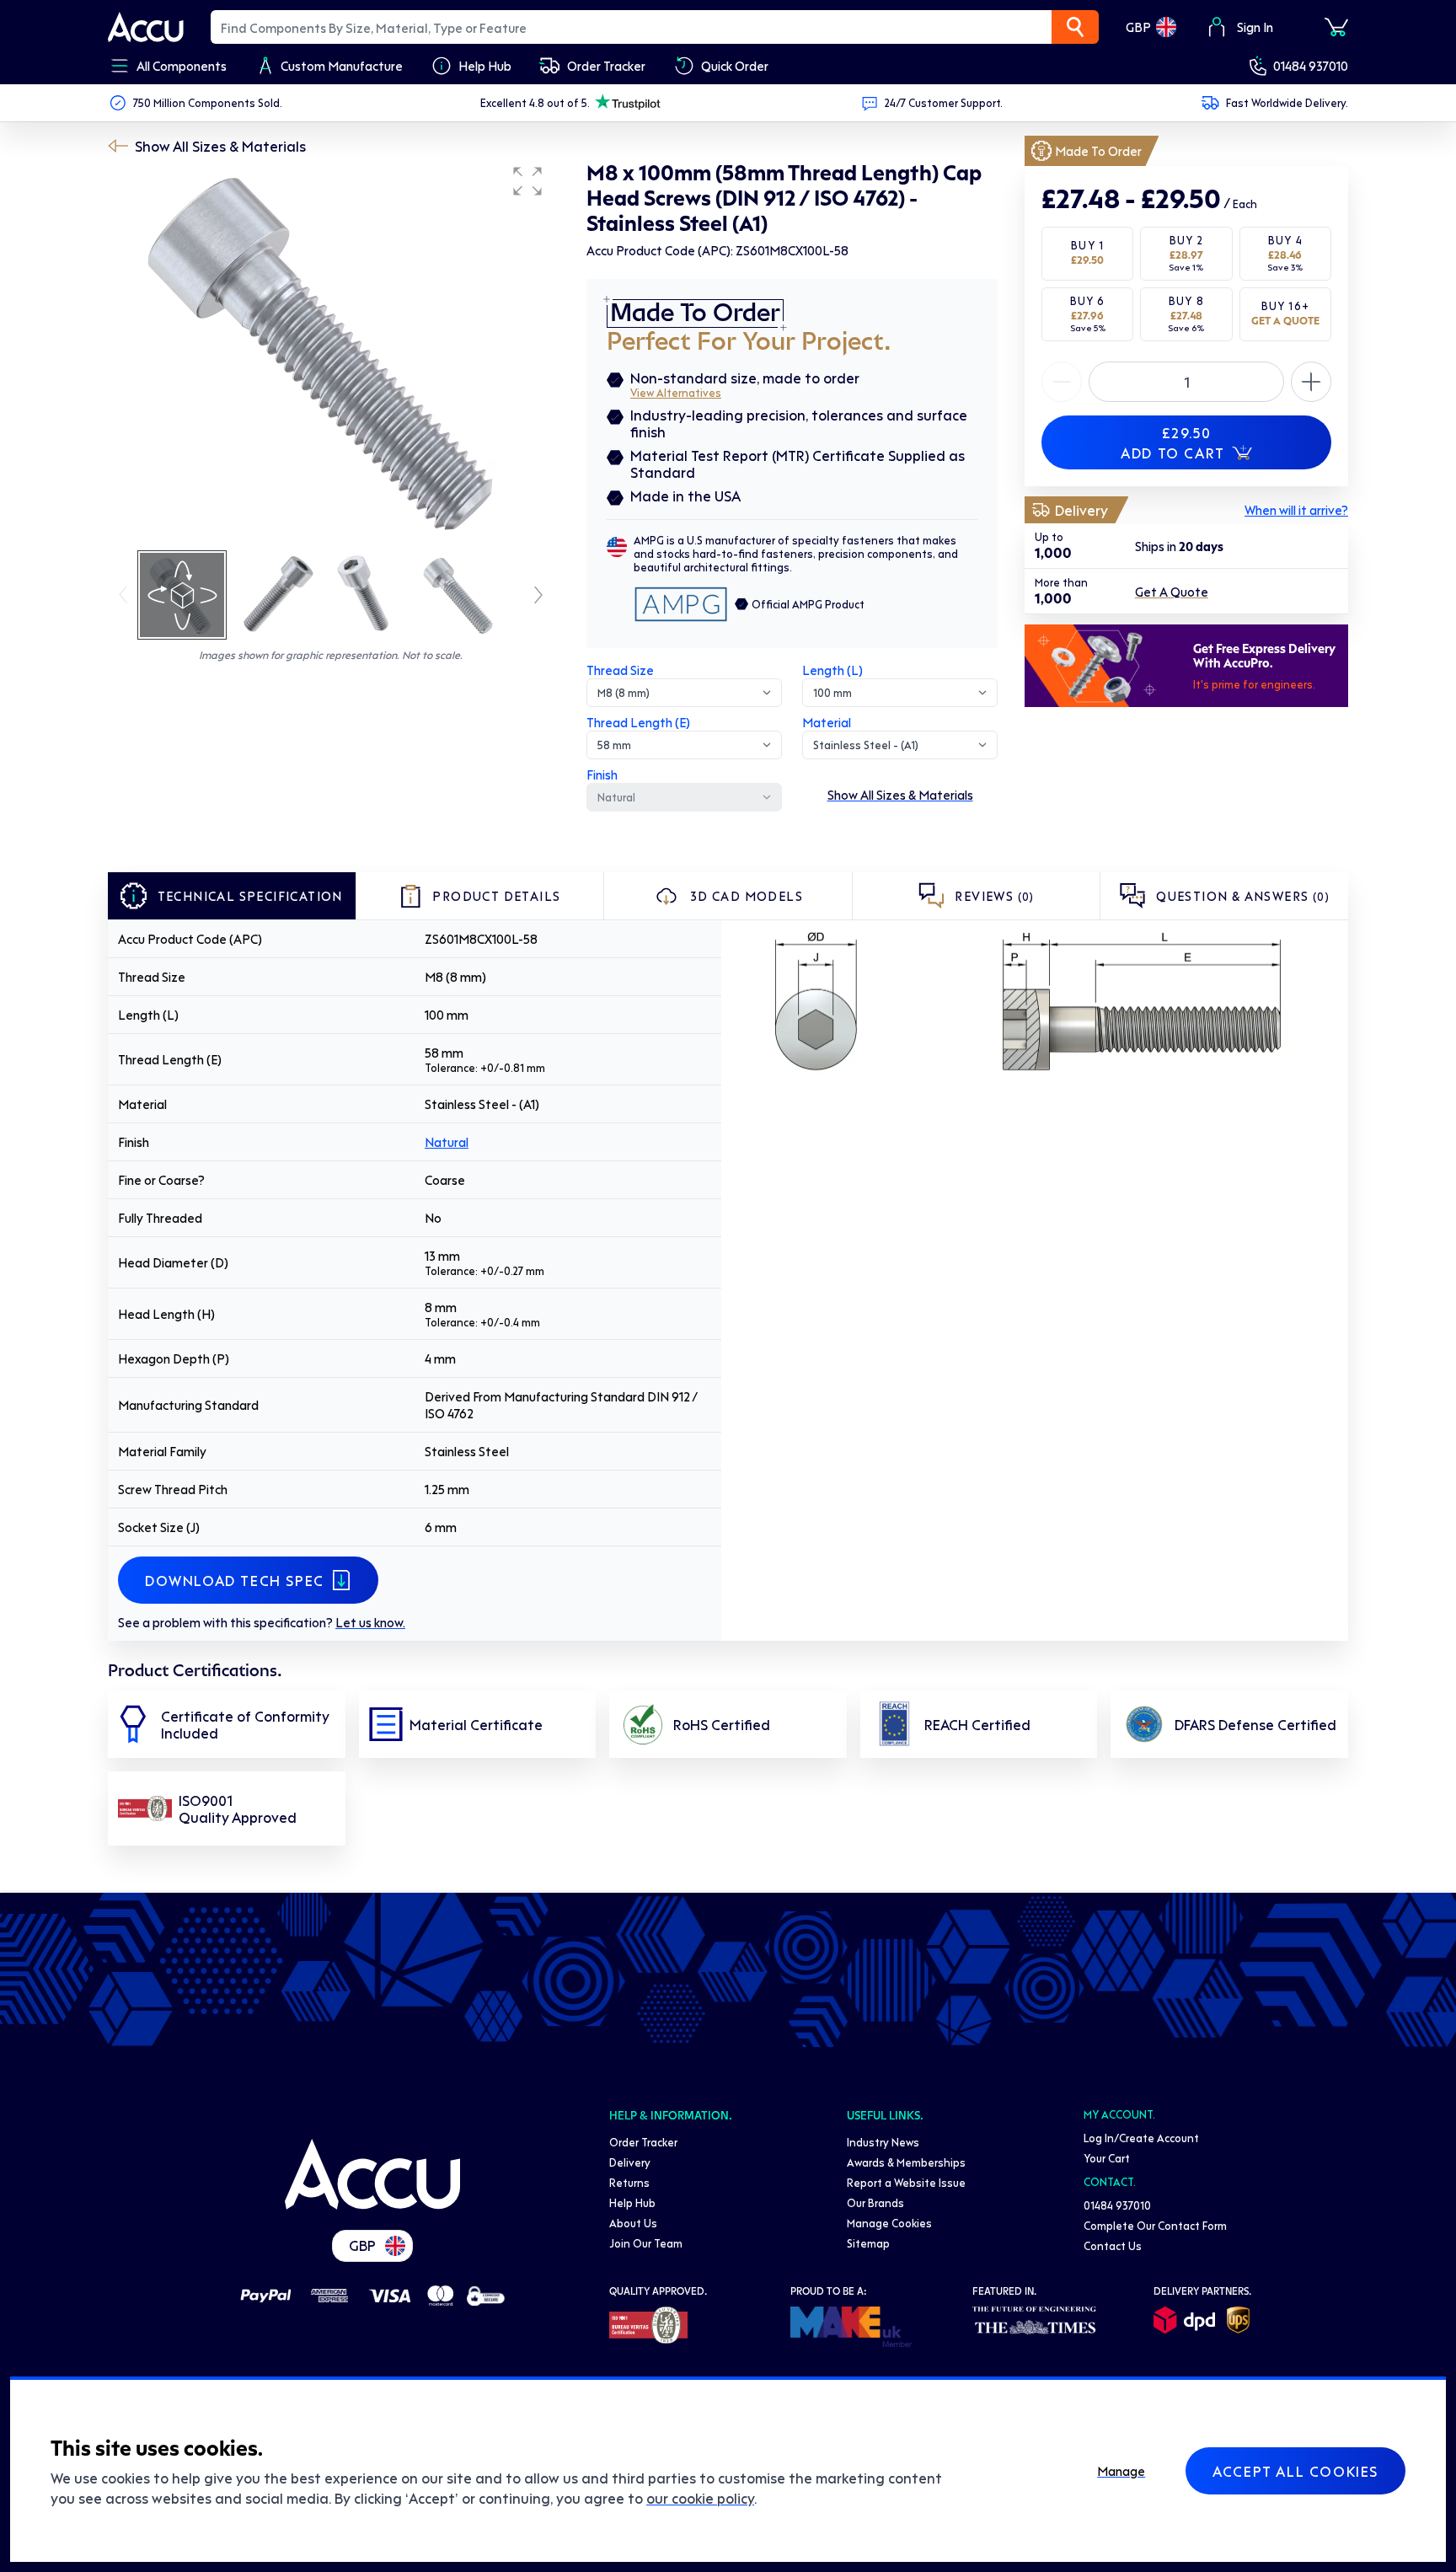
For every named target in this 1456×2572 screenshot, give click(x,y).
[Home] (372, 2174)
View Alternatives (676, 392)
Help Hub (632, 2202)
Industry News (883, 2142)
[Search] (1075, 27)
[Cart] (1336, 27)
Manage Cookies (889, 2223)
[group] (330, 352)
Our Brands (875, 2202)
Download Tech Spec (235, 1580)
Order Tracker (643, 2142)
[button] (527, 181)
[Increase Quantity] (1062, 382)
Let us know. (370, 1622)
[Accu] (146, 27)
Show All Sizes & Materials (220, 146)
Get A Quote (1172, 592)
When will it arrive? (1296, 510)
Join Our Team (646, 2243)
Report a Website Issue (906, 2182)
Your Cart (1107, 2158)
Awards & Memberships (906, 2162)
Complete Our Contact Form (1155, 2225)
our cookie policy (700, 2498)
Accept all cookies (1295, 2471)
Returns (629, 2182)
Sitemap (868, 2243)
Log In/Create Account (1141, 2138)
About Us (633, 2223)
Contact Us (1113, 2245)
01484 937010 (1311, 66)
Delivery (630, 2162)
